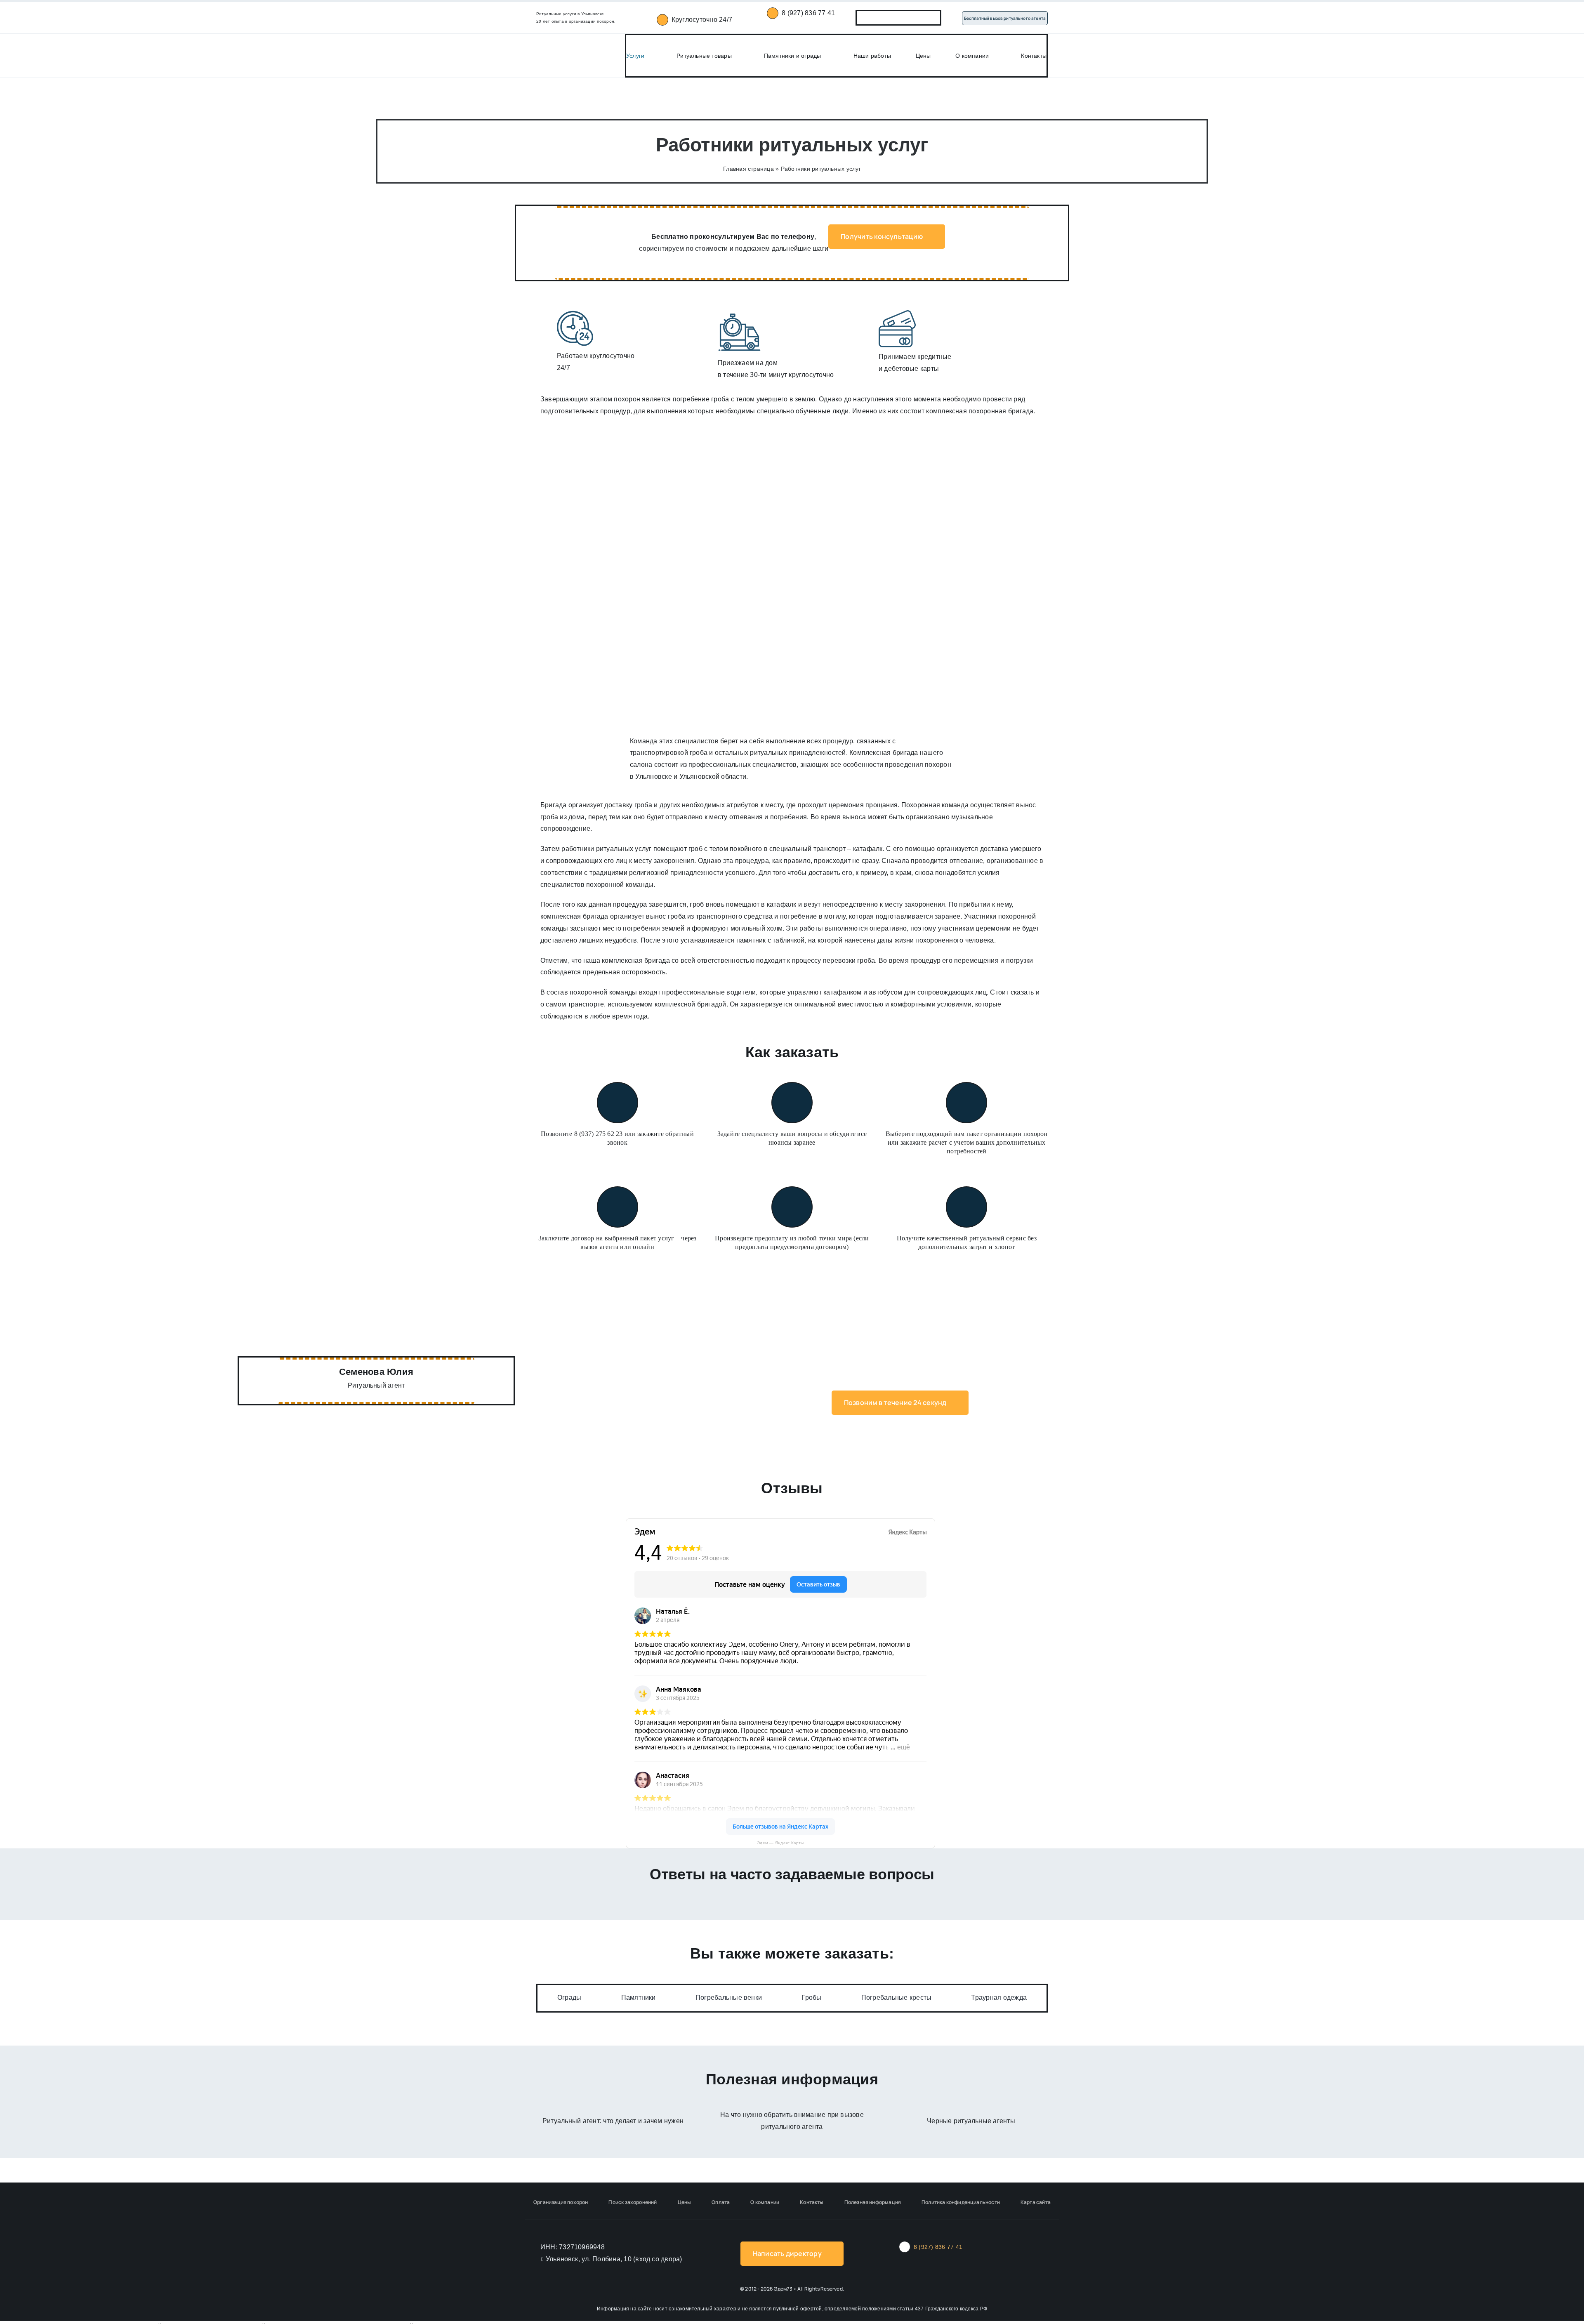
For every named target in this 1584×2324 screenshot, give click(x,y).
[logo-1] (557, 43)
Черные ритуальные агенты (971, 2121)
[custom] (931, 18)
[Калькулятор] (866, 18)
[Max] (888, 18)
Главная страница (748, 169)
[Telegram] (909, 18)
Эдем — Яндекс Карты (780, 1843)
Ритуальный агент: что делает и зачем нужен (613, 2121)
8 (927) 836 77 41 (808, 13)
